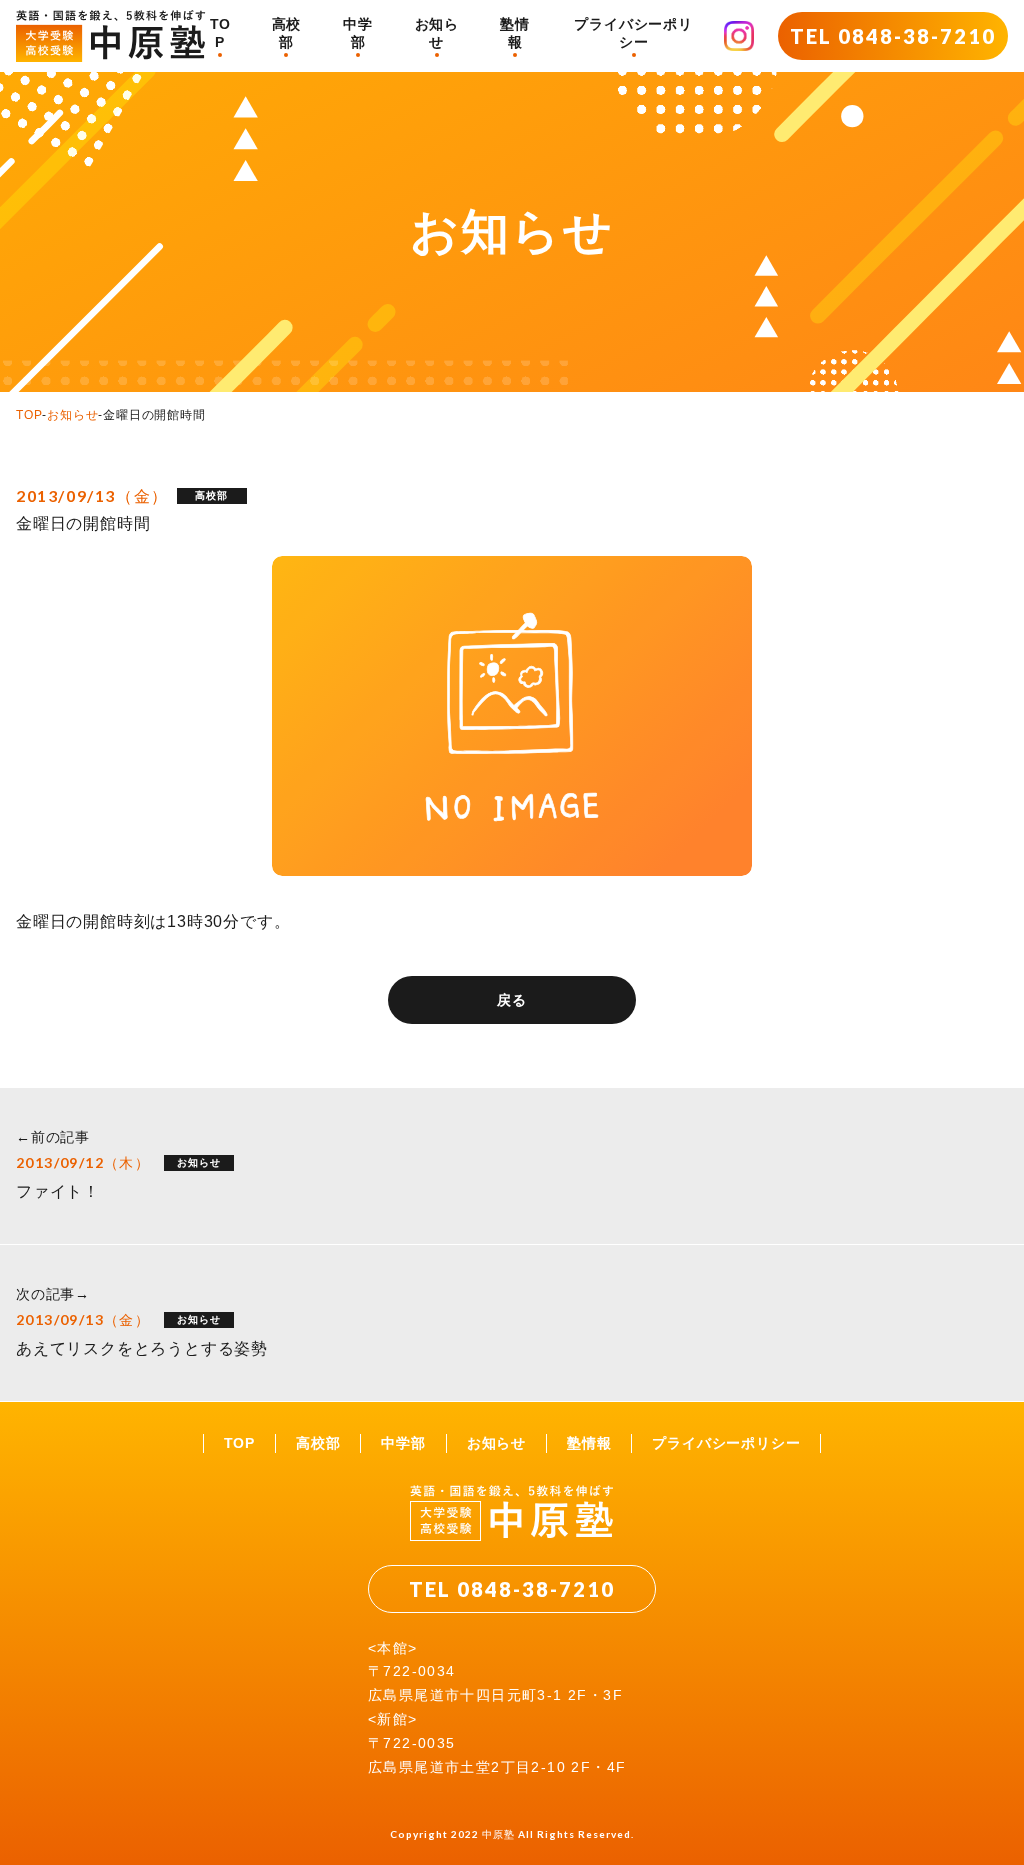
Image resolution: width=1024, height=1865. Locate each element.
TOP (221, 33)
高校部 (287, 33)
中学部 (358, 33)
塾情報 (515, 33)
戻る (512, 1000)
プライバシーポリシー (633, 33)
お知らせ (437, 33)
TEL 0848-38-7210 (893, 36)
